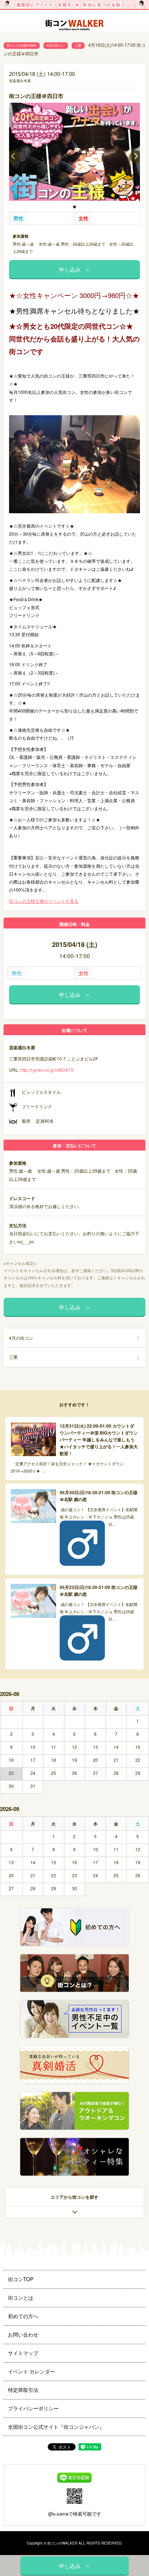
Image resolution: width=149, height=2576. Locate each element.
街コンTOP (21, 2279)
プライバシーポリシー (33, 2408)
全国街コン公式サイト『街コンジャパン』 (56, 2427)
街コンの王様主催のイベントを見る (44, 901)
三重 (78, 45)
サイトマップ (23, 2353)
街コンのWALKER (62, 2543)
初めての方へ (23, 2316)
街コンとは (21, 2297)
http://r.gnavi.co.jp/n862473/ (47, 1070)
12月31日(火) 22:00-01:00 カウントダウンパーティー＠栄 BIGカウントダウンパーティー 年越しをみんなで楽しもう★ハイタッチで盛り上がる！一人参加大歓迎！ (99, 1440)
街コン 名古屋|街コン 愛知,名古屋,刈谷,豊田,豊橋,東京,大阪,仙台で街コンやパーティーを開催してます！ (74, 26)
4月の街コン (56, 45)
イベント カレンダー (31, 2371)
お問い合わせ (23, 2334)
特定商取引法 (23, 2390)
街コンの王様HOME (22, 45)
